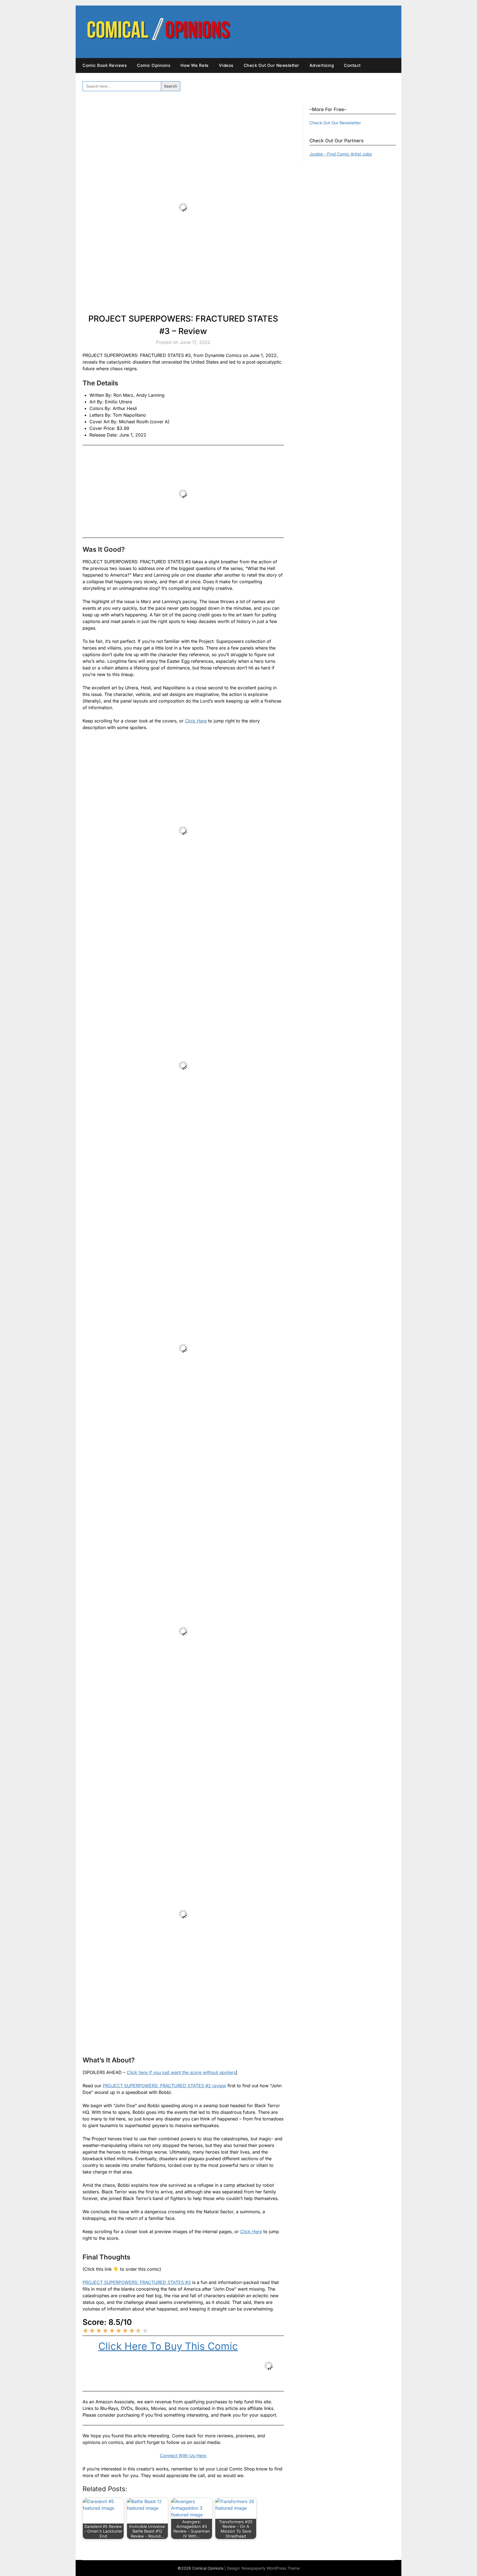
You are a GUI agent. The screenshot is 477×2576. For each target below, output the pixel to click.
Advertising (322, 65)
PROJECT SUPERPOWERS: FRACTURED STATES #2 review (164, 2086)
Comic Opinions (154, 65)
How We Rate (195, 65)
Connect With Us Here (183, 2456)
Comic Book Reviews (105, 65)
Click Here (196, 721)
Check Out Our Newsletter (271, 65)
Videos (226, 65)
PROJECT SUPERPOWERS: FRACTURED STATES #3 (137, 2282)
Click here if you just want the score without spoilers (181, 2072)
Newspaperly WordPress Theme (271, 2568)
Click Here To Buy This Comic (168, 2346)
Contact (352, 65)
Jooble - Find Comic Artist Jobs (341, 154)
